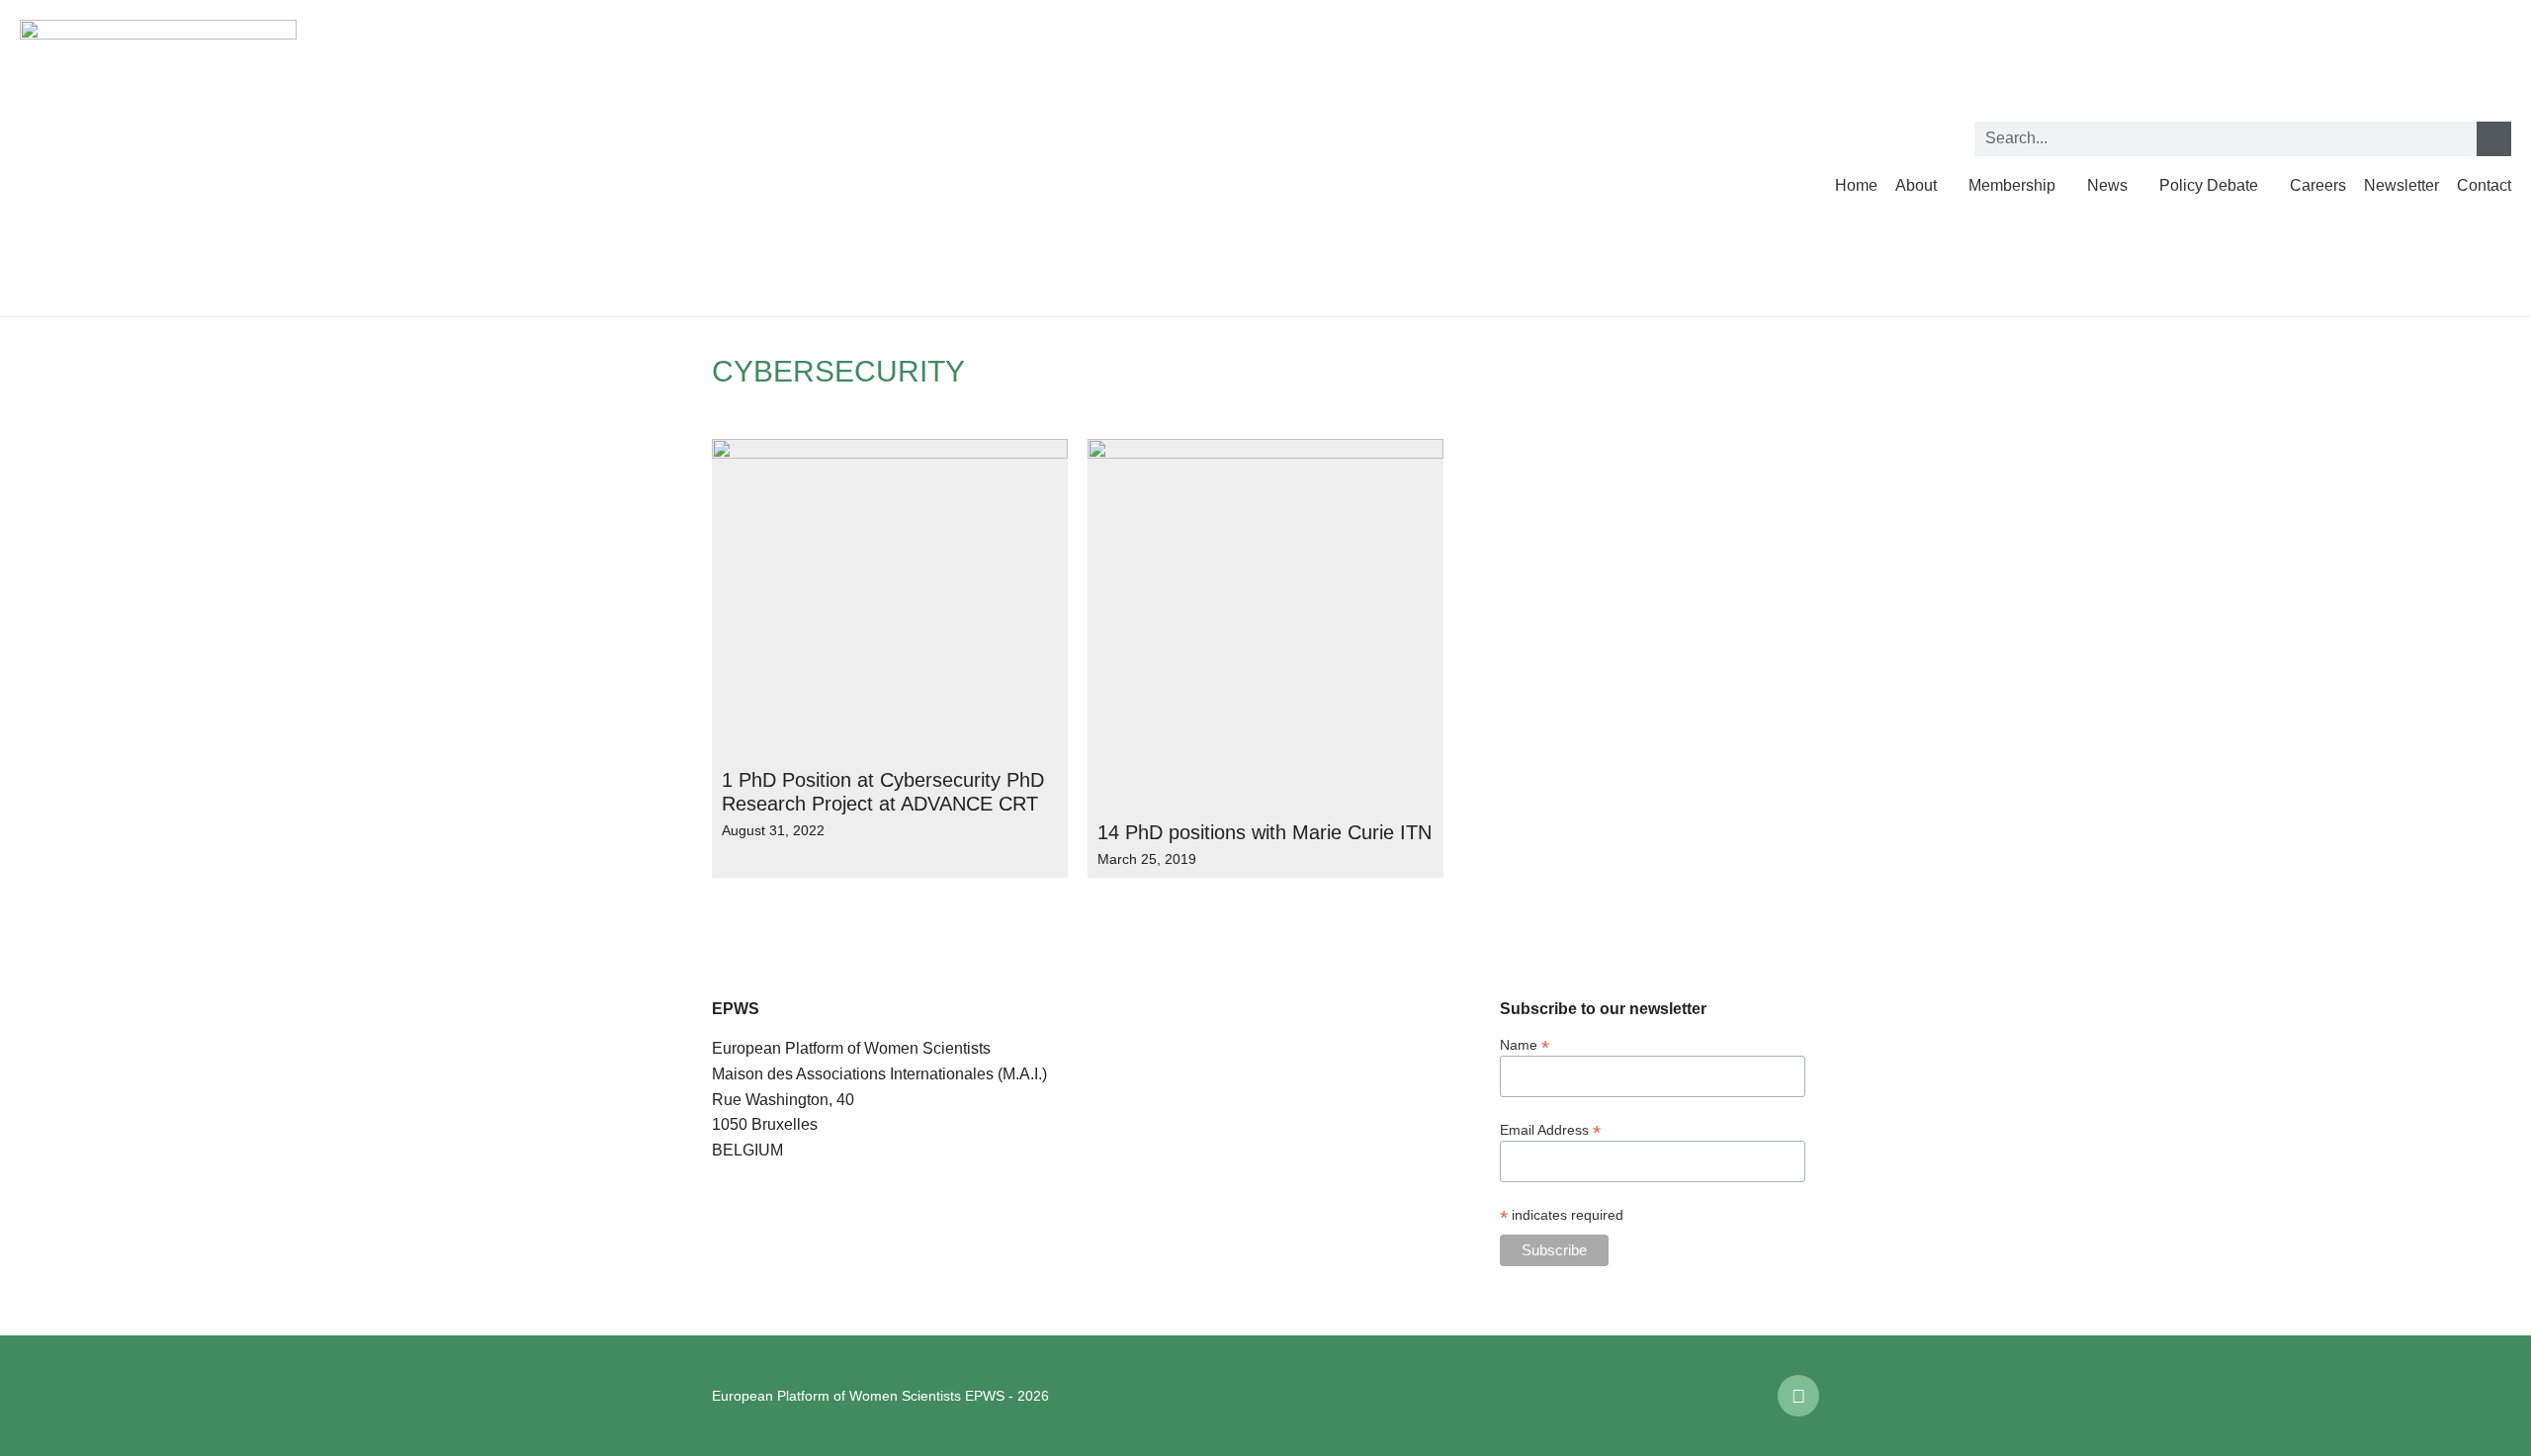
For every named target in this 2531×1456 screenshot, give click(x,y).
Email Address (1550, 1129)
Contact (2484, 185)
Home (1856, 185)
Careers (2318, 185)
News (2107, 185)
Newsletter (2401, 185)
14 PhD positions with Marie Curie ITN (1265, 832)
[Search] (2494, 139)
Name (1525, 1044)
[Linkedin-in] (1798, 1396)
